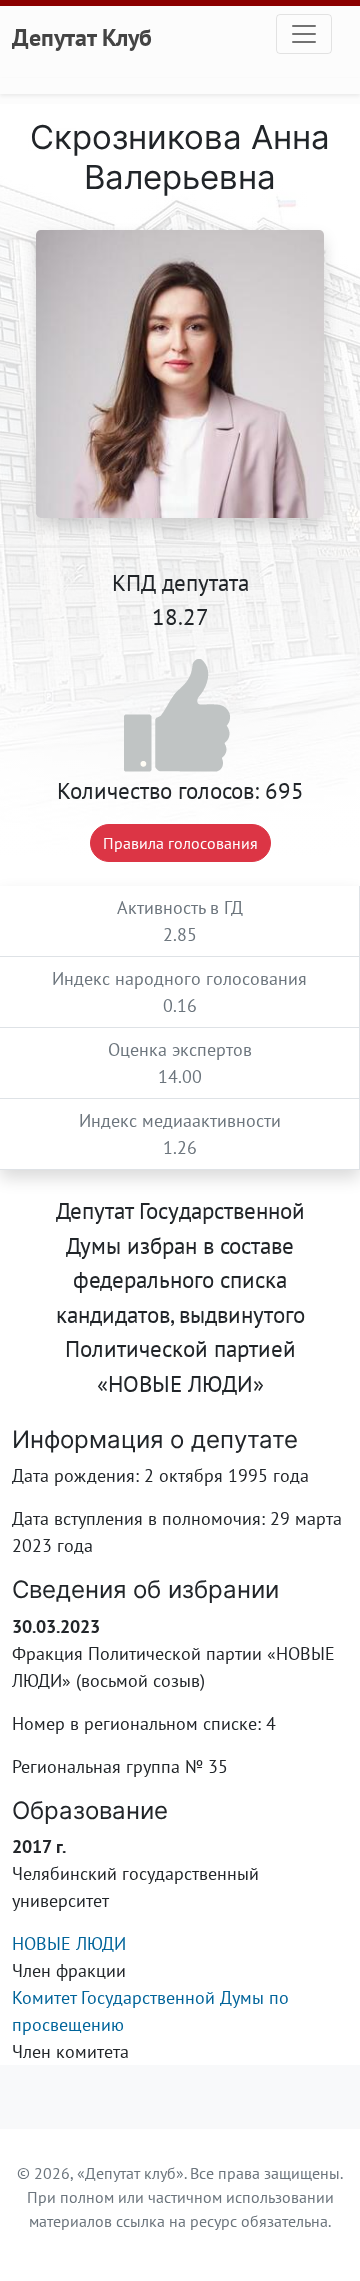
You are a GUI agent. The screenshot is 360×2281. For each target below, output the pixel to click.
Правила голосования (180, 843)
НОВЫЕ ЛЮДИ (69, 1943)
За (180, 716)
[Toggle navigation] (304, 34)
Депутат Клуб (82, 37)
